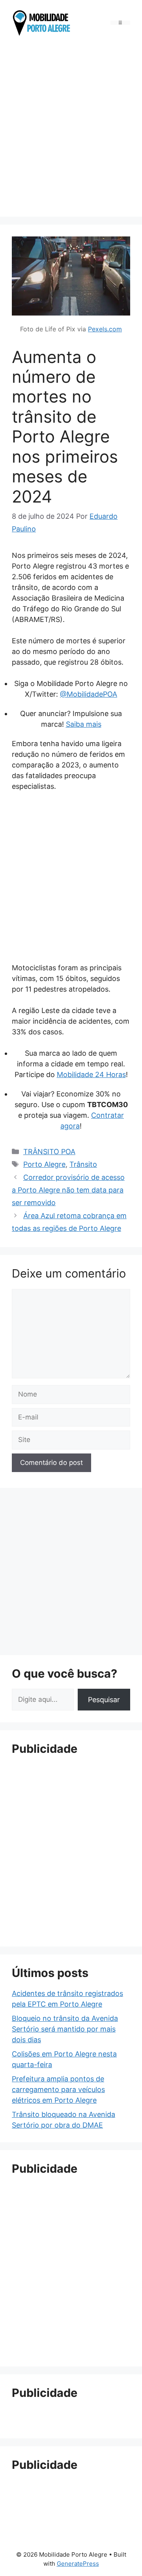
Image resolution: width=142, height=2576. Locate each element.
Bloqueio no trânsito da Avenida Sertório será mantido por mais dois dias (65, 2029)
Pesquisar (104, 1700)
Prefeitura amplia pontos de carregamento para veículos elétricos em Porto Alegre (58, 2089)
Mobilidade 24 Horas (91, 1074)
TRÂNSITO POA (49, 1152)
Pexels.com (105, 329)
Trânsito (83, 1164)
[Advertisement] (71, 129)
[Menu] (120, 23)
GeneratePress (78, 2564)
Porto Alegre (44, 1164)
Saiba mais (84, 724)
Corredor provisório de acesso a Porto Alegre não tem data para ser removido (68, 1190)
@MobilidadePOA (89, 694)
